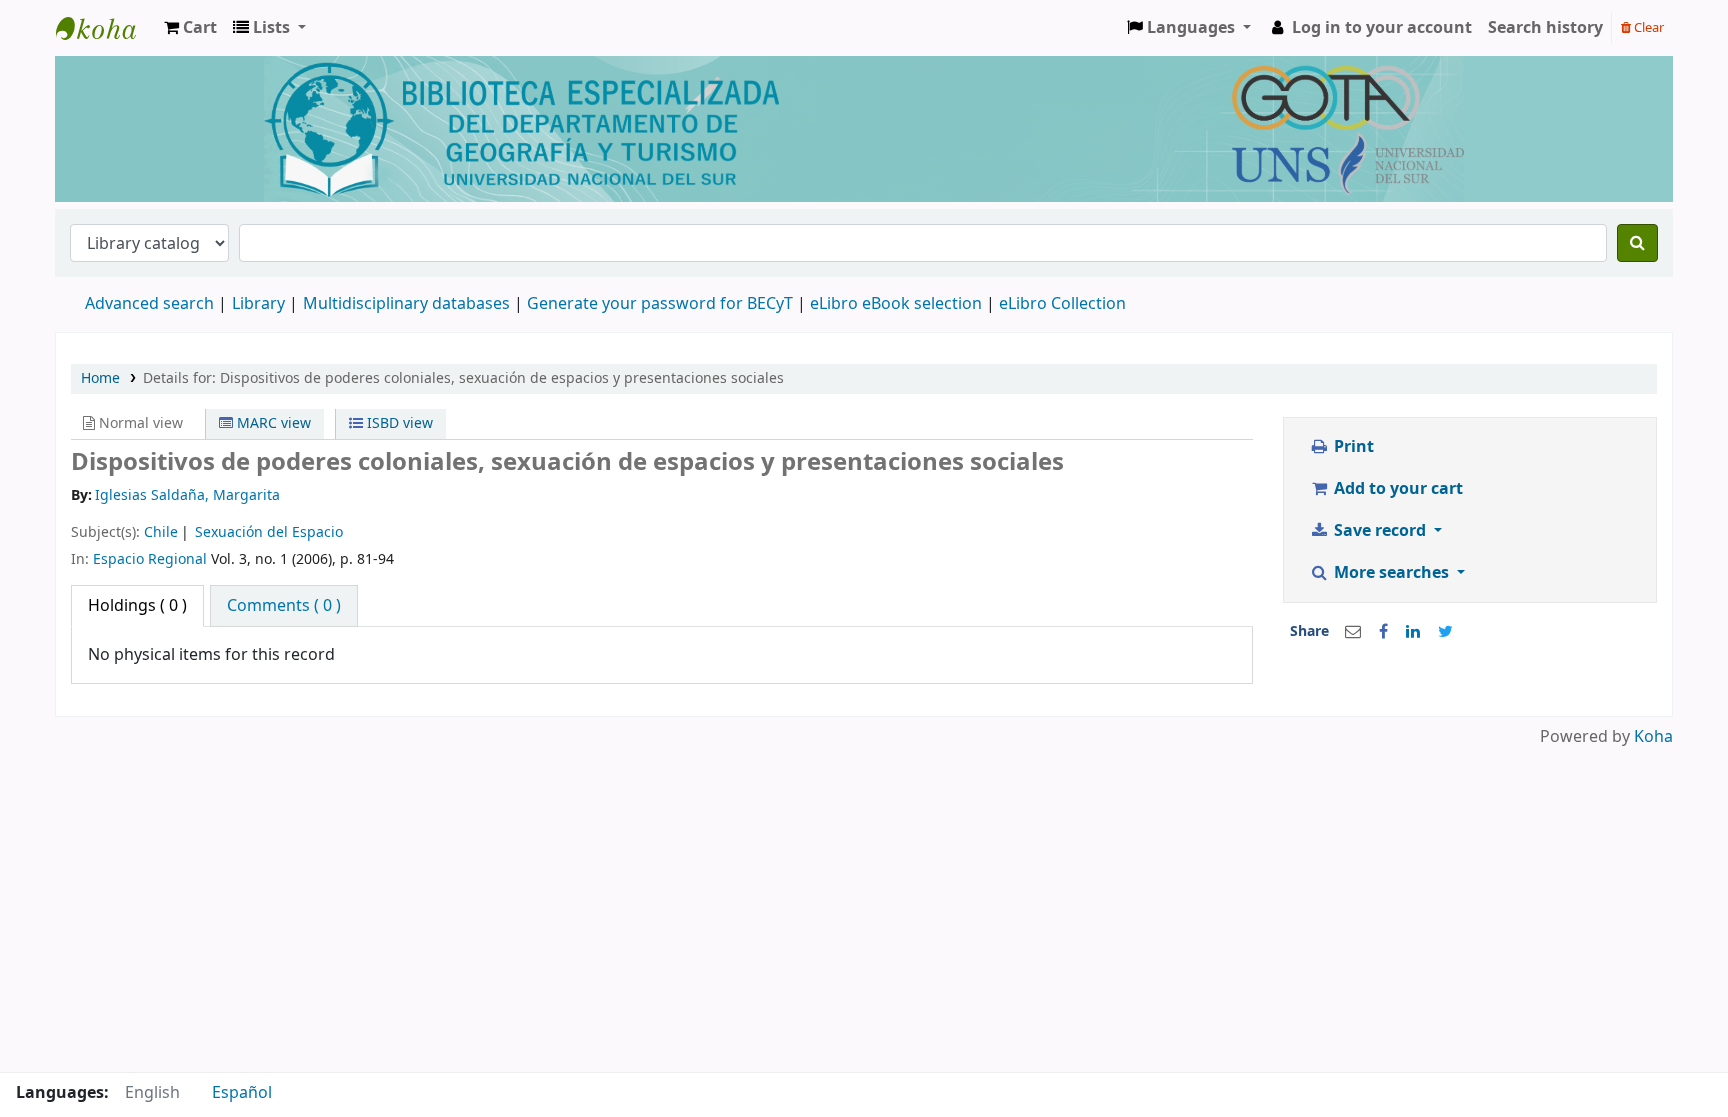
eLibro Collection (1062, 304)
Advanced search (149, 304)
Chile (161, 532)
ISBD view (398, 423)
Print (1352, 447)
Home (100, 378)
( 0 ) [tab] (137, 606)
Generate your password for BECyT (660, 304)
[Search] (1637, 243)
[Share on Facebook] (1383, 632)
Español (242, 1093)
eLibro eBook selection (898, 304)
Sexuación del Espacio (269, 532)
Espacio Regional (150, 559)
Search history (1545, 28)
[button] (190, 28)
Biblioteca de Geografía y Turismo (106, 28)
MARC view (272, 423)
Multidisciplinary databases (408, 304)
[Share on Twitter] (1445, 632)
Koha (1653, 737)
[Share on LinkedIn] (1413, 632)
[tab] (284, 606)
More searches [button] (1391, 573)
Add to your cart (1396, 489)
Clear (1647, 27)
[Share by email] (1353, 632)
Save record (1380, 531)
